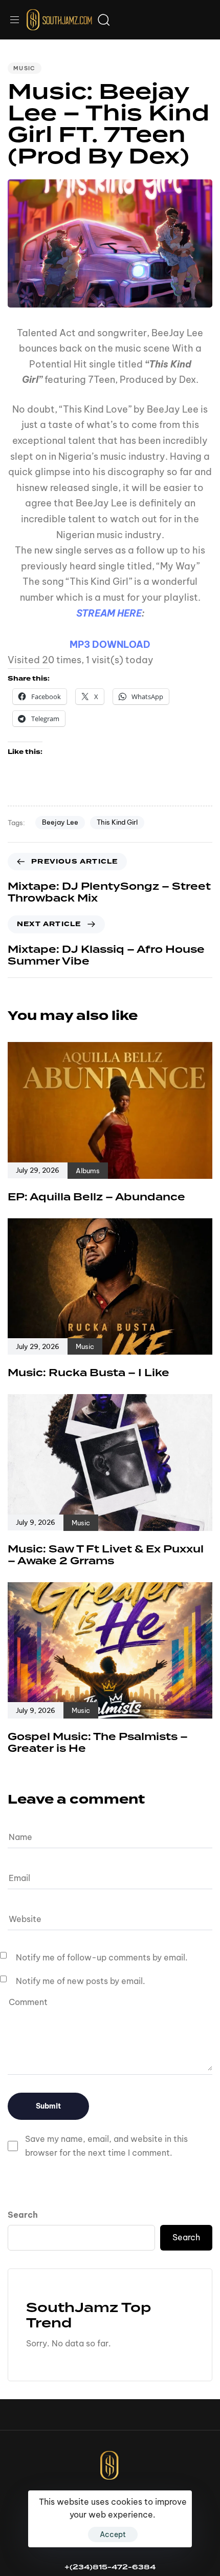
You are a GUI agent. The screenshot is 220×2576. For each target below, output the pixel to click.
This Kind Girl (117, 822)
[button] (18, 20)
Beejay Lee (60, 822)
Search (23, 2215)
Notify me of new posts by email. (81, 1981)
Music (25, 68)
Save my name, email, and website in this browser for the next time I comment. (106, 2146)
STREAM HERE (109, 613)
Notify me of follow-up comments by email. (102, 1957)
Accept (113, 2534)
